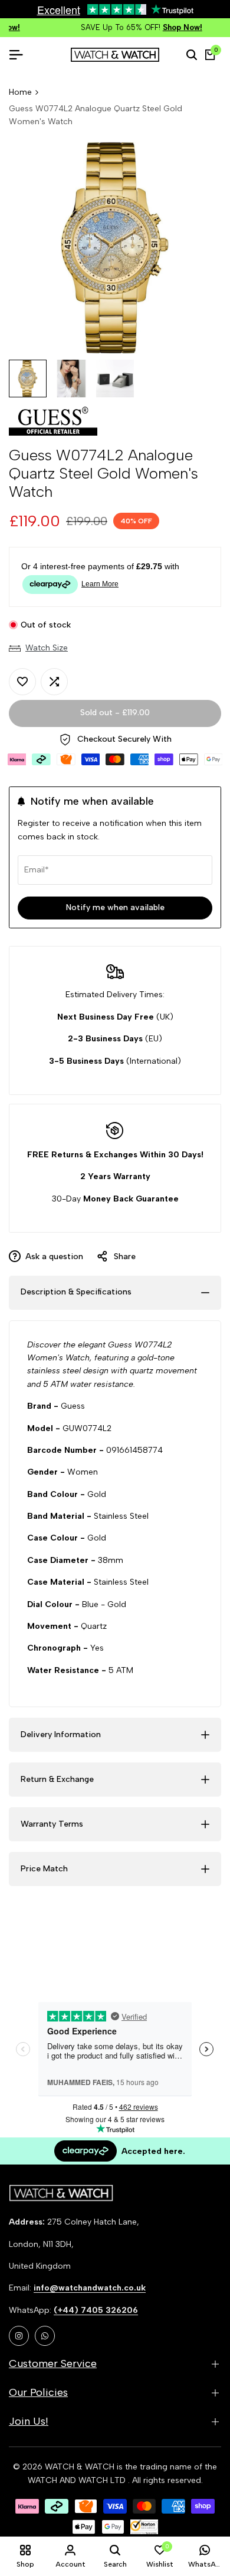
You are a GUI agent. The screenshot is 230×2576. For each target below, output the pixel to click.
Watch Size (47, 648)
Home (20, 92)
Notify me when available (115, 907)
